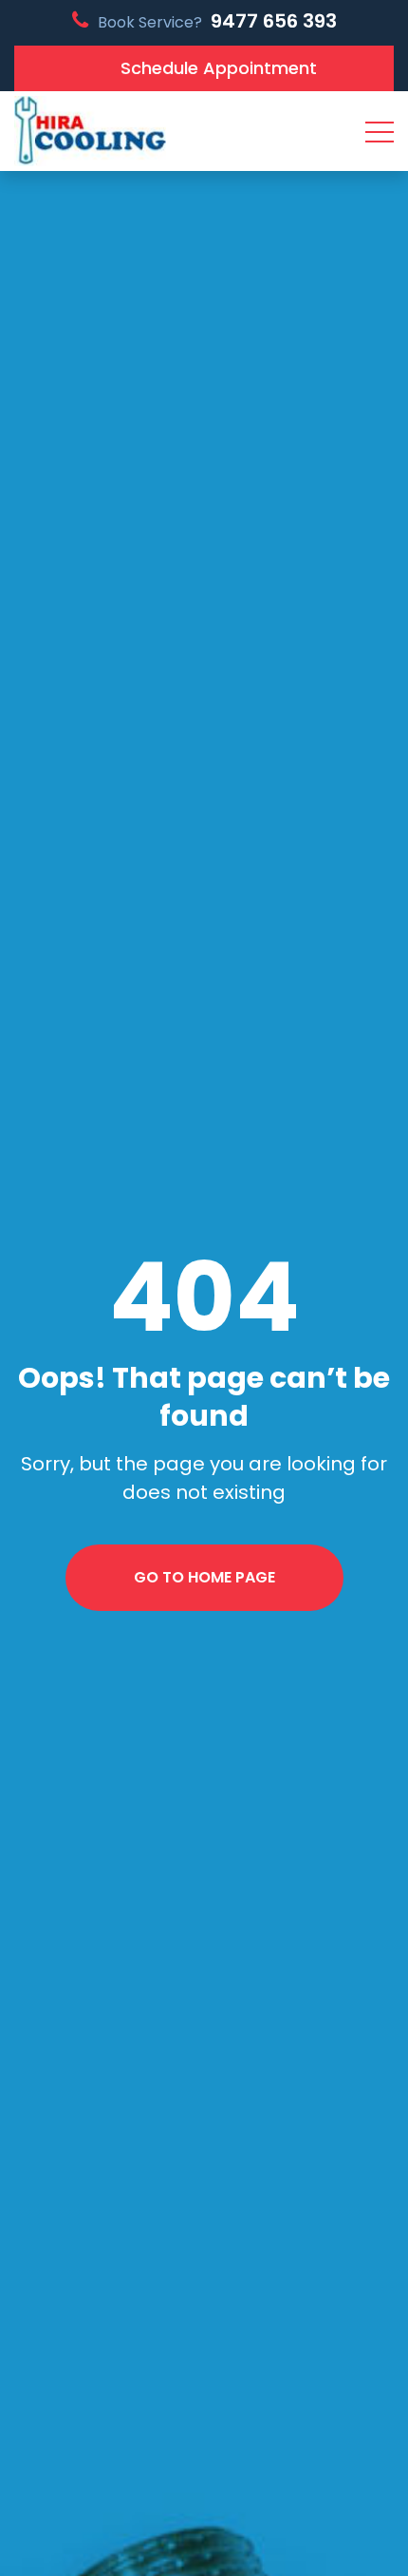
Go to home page (204, 1577)
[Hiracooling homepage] (90, 131)
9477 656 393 (274, 21)
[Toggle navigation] (380, 131)
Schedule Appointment (219, 68)
